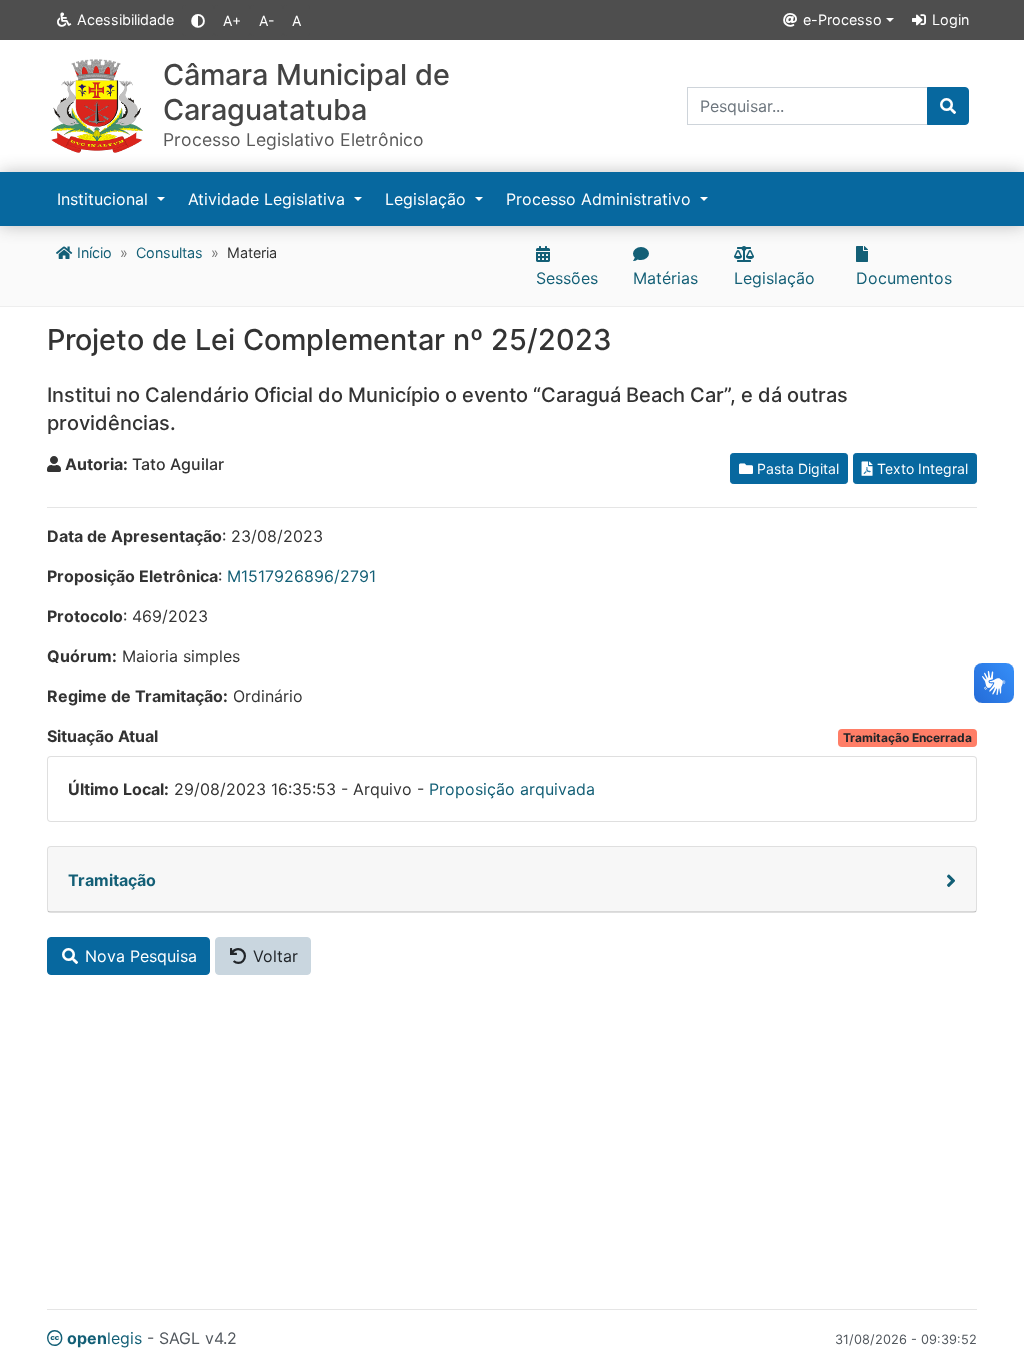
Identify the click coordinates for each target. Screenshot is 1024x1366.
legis (104, 1338)
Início (92, 252)
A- (266, 20)
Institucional (105, 199)
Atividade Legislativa (269, 199)
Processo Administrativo (601, 199)
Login (948, 19)
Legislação (428, 199)
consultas (169, 252)
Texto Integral (920, 468)
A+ (232, 20)
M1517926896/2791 (301, 576)
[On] (198, 20)
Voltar (273, 956)
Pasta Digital (796, 468)
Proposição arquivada (512, 789)
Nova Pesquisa (138, 956)
